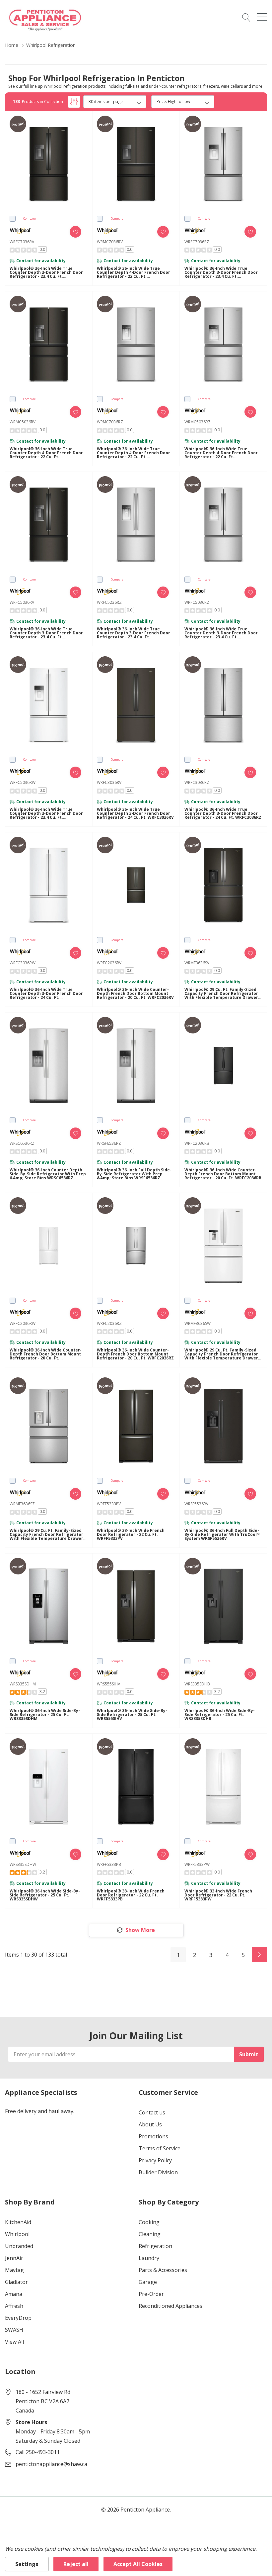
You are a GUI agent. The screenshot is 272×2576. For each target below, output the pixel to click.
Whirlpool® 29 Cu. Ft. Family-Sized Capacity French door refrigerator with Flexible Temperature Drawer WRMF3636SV (221, 994)
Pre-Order (151, 2294)
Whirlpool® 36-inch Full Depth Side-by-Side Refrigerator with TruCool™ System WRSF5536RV (222, 1535)
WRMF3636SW (198, 1323)
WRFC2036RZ (109, 1323)
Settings (27, 2564)
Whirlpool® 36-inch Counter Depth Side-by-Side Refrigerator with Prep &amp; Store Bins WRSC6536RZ (48, 1174)
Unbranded (19, 2246)
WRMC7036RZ (110, 422)
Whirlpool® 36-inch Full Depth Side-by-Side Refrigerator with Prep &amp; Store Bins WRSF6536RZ (134, 1174)
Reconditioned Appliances (170, 2306)
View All (14, 2342)
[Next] (259, 1955)
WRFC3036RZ (197, 782)
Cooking (149, 2222)
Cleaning (150, 2234)
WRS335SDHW (23, 1864)
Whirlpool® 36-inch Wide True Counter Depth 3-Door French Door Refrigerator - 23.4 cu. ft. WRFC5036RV (46, 633)
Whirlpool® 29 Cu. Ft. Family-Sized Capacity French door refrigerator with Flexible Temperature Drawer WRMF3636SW (221, 1354)
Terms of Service (160, 2148)
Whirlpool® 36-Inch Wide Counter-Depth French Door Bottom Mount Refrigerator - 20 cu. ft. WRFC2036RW (46, 1354)
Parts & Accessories (163, 2270)
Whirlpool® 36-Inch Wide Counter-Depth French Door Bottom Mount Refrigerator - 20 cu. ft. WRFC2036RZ (135, 1354)
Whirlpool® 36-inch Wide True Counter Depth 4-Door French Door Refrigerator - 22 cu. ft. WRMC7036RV (134, 272)
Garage (148, 2282)
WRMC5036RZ (198, 422)
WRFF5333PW (197, 1864)
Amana (14, 2294)
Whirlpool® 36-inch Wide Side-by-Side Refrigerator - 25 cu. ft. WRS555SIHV (132, 1715)
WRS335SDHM (23, 1684)
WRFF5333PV (109, 1504)
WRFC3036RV (109, 782)
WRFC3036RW (23, 963)
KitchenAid (18, 2222)
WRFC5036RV (22, 602)
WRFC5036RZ (197, 602)
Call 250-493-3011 (38, 2452)
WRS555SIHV (108, 1684)
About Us (150, 2124)
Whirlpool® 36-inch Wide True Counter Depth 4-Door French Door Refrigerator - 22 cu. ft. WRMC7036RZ (134, 453)
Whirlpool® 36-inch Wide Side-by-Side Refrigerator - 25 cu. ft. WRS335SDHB (220, 1715)
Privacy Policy (155, 2160)
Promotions (153, 2136)
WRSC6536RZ (22, 1143)
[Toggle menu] (262, 17)
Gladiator (16, 2282)
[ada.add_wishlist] (75, 232)
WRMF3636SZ (22, 1504)
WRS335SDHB (197, 1684)
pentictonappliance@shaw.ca (51, 2464)
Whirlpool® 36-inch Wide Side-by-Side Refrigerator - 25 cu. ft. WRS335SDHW (45, 1895)
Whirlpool (17, 2234)
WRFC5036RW (23, 782)
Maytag (14, 2270)
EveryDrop (18, 2318)
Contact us (152, 2112)
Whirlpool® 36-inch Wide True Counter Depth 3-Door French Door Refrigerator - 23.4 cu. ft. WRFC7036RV (46, 272)
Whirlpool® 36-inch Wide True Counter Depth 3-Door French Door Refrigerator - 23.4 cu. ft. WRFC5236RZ (134, 633)
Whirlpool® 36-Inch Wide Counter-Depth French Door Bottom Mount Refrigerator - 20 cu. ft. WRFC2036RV (135, 994)
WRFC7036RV (22, 242)
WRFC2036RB (197, 1143)
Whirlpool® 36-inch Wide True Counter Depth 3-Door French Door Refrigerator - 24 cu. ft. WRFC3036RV (135, 813)
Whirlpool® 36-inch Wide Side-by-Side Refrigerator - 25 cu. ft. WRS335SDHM (45, 1715)
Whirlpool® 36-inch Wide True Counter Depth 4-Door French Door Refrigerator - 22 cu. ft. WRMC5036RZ (221, 453)
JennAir (14, 2258)
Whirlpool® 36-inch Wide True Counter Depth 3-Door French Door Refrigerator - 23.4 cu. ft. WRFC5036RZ (221, 633)
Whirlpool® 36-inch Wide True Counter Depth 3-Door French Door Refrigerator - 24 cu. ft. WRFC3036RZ (223, 813)
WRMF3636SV (197, 963)
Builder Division (158, 2172)
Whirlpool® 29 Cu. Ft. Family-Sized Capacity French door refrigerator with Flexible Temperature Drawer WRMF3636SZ (46, 1535)
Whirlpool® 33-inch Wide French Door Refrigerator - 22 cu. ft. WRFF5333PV (131, 1535)
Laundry (149, 2258)
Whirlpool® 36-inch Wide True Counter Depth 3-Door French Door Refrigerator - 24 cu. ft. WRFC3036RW (46, 994)
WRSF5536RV (196, 1504)
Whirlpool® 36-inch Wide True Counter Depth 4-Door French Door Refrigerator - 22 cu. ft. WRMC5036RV (46, 453)
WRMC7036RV (110, 242)
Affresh (14, 2306)
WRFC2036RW (23, 1323)
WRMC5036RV (23, 422)
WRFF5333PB (109, 1864)
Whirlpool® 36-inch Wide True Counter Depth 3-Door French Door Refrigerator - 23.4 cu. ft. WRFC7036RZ (221, 272)
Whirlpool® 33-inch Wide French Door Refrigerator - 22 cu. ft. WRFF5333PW (218, 1895)
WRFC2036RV (109, 963)
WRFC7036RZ (197, 242)
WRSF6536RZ (109, 1143)
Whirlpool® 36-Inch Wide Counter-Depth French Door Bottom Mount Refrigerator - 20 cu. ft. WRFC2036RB (223, 1174)
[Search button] (246, 17)
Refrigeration (155, 2246)
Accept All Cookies (138, 2564)
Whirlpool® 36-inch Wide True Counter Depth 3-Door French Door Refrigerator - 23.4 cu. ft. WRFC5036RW (46, 813)
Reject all (76, 2564)
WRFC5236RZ (109, 602)
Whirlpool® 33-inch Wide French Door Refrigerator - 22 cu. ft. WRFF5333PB (131, 1895)
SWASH (14, 2330)
